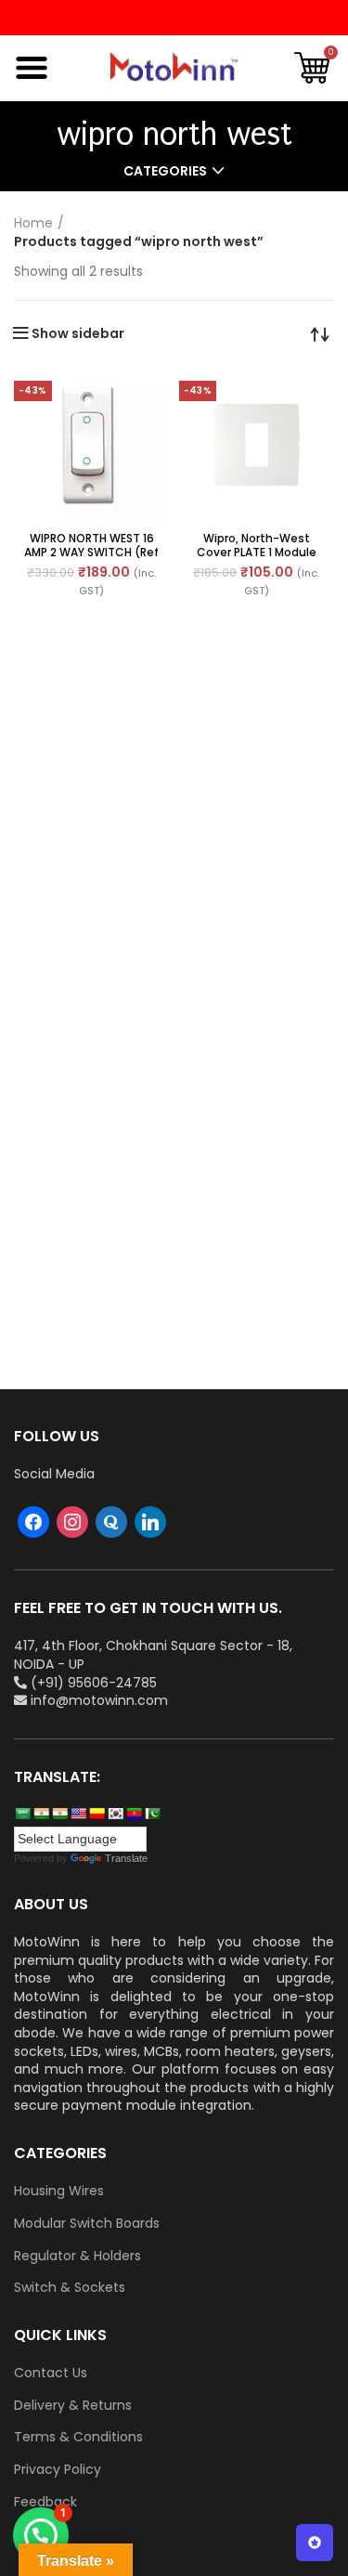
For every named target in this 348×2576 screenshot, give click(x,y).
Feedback (45, 2502)
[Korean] (115, 1814)
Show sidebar (78, 333)
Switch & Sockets (70, 2288)
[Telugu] (134, 1814)
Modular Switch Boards (87, 2224)
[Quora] (111, 1521)
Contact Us (51, 2373)
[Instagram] (72, 1521)
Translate (126, 1858)
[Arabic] (22, 1814)
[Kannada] (97, 1814)
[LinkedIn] (150, 1521)
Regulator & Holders (77, 2256)
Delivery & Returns (73, 2406)
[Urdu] (152, 1814)
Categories (165, 171)
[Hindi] (41, 1814)
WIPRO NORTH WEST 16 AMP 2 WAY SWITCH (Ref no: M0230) (91, 552)
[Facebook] (33, 1521)
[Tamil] (59, 1814)
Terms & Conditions (78, 2437)
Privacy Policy (58, 2470)
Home (33, 223)
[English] (78, 1814)
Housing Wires (59, 2191)
